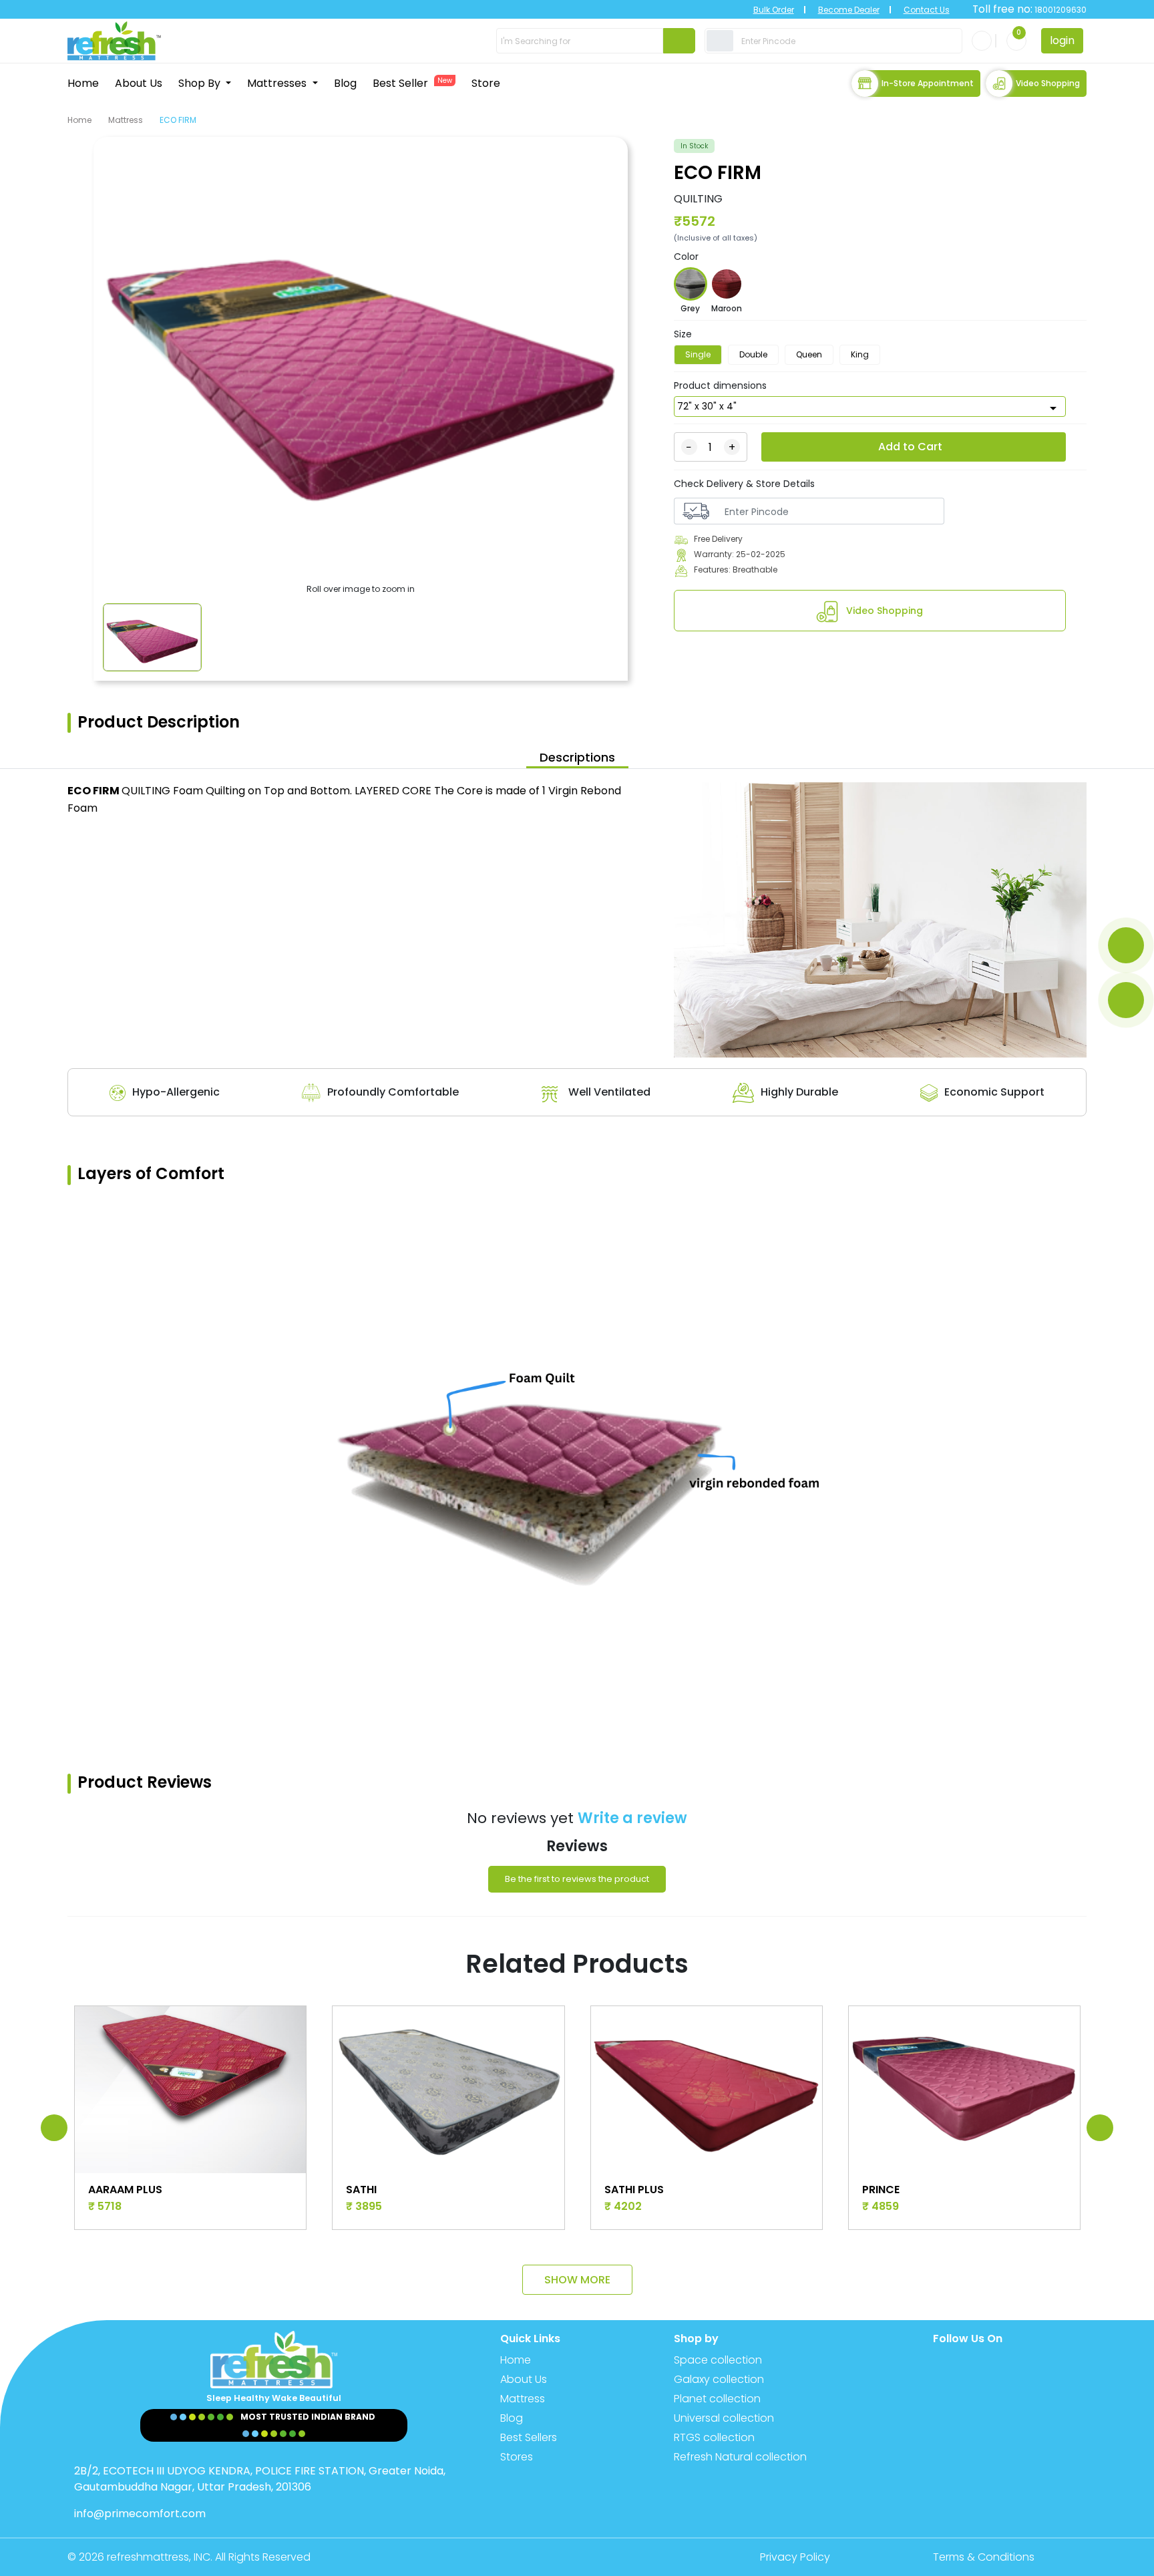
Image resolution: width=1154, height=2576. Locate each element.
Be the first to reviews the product (577, 1879)
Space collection (718, 2360)
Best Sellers (529, 2437)
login (1062, 40)
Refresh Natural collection (740, 2457)
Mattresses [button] (278, 83)
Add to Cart (910, 447)
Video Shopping (1048, 83)
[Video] (1126, 1000)
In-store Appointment (928, 83)
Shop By (201, 83)
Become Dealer (849, 10)
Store (486, 83)
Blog (345, 83)
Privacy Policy (795, 2557)
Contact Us (927, 10)
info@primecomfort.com (140, 2514)
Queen (809, 354)
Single (698, 354)
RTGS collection (714, 2437)
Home (83, 83)
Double (753, 354)
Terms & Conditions (984, 2557)
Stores (517, 2457)
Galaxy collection (719, 2379)
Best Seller (412, 83)
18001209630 (1060, 10)
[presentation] (54, 2128)
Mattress (126, 120)
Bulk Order (774, 10)
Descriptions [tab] (577, 757)
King (860, 354)
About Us (139, 83)
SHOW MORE (577, 2280)
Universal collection (724, 2418)
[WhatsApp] (1126, 945)
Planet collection (717, 2399)
